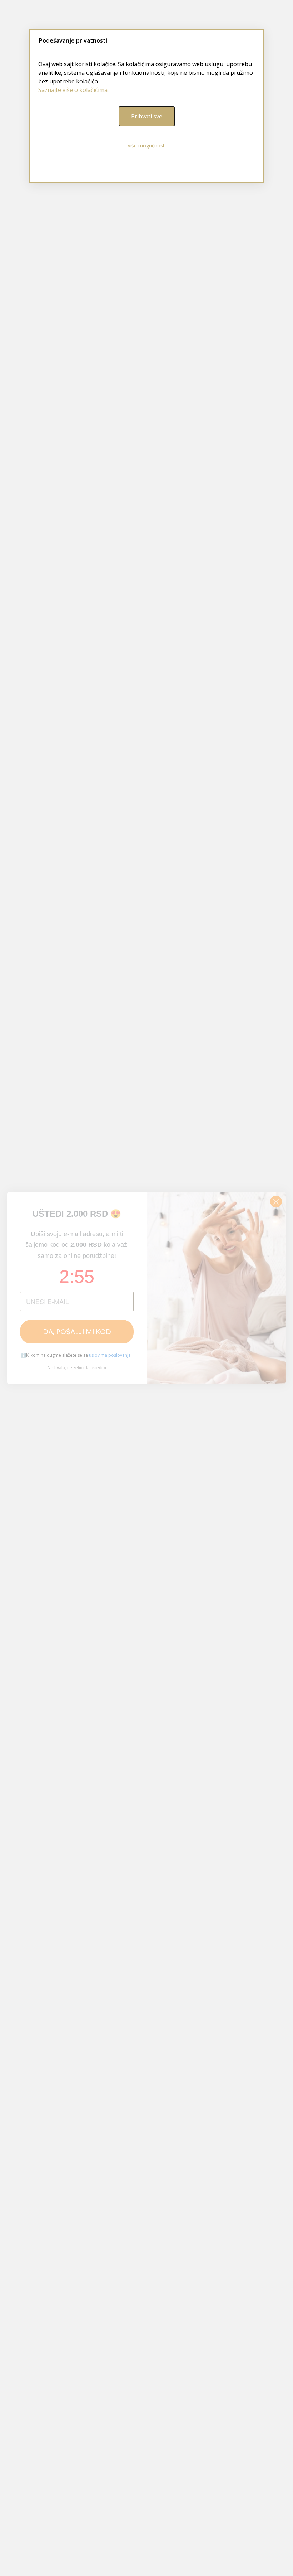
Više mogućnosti (147, 145)
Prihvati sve (147, 116)
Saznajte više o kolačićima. (73, 90)
